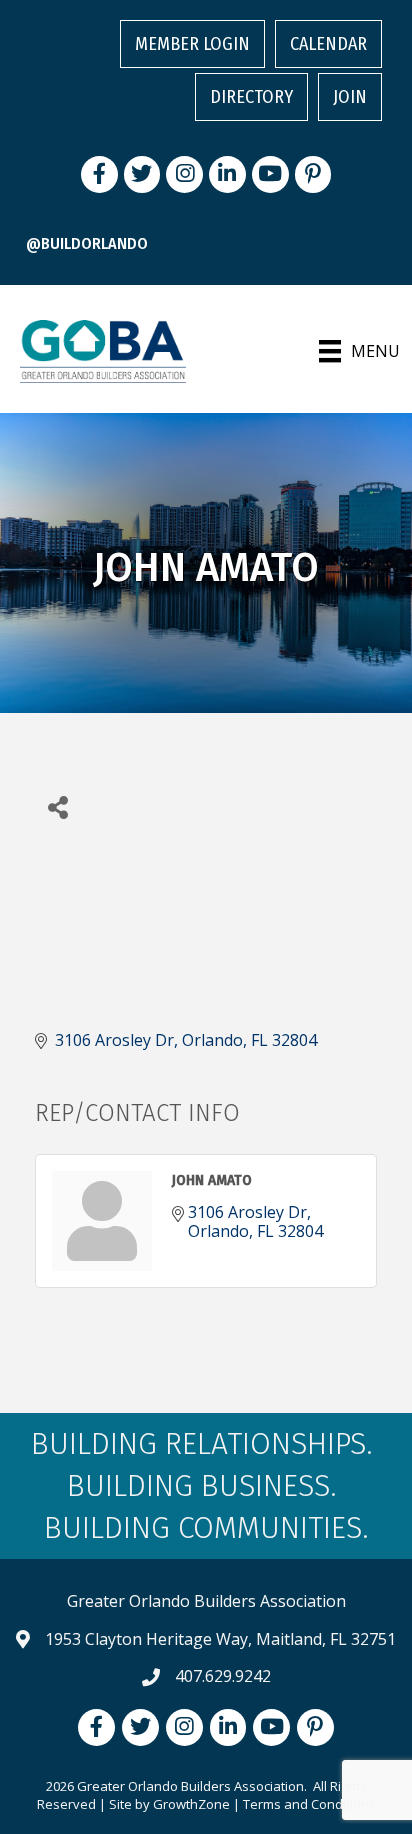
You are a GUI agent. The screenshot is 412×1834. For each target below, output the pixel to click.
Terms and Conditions (309, 1804)
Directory (251, 97)
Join (350, 97)
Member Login (192, 44)
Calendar (328, 44)
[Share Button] (57, 806)
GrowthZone (191, 1804)
